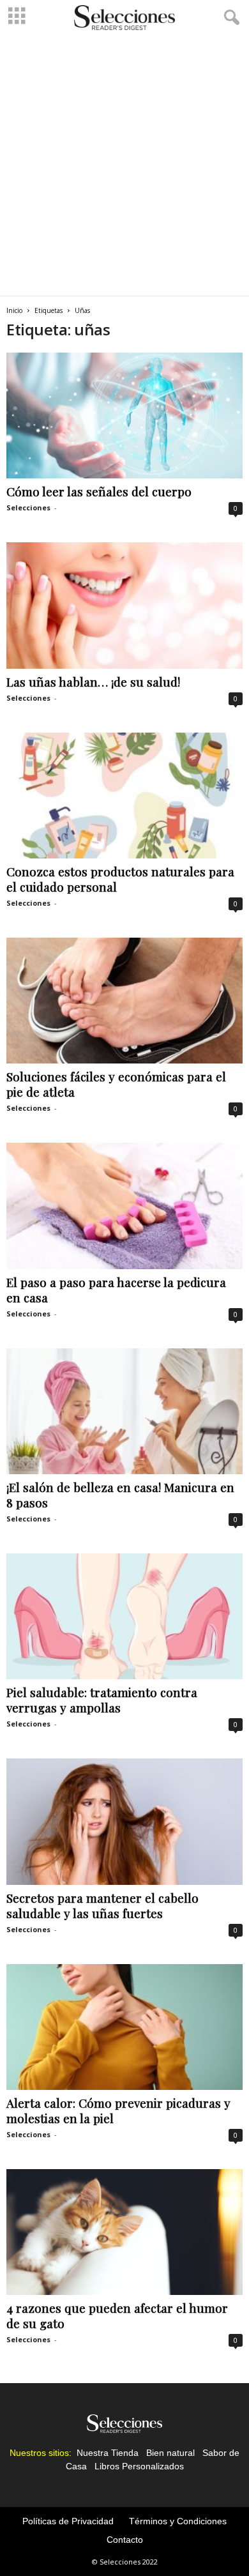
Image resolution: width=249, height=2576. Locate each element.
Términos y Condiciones (178, 2521)
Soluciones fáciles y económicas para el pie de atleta (116, 1084)
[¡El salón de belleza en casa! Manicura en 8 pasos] (124, 1411)
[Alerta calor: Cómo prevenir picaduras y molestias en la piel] (124, 2027)
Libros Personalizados (139, 2466)
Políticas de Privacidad (68, 2521)
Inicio (14, 310)
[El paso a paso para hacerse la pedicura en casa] (124, 1206)
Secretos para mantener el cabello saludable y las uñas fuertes (102, 1905)
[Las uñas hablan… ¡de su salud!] (124, 605)
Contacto (125, 2540)
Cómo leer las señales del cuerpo (99, 491)
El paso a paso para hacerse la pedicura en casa (116, 1290)
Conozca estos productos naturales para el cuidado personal (120, 879)
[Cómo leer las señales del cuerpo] (124, 415)
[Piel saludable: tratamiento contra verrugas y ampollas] (124, 1616)
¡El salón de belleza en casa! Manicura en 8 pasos (120, 1495)
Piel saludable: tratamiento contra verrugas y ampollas (102, 1700)
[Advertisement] (124, 165)
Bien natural (170, 2453)
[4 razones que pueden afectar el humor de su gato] (124, 2232)
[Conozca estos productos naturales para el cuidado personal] (124, 796)
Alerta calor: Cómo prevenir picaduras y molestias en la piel (118, 2110)
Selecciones (28, 507)
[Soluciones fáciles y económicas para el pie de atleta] (124, 1001)
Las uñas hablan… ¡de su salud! (93, 682)
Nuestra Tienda (108, 2453)
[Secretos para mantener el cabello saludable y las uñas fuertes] (124, 1821)
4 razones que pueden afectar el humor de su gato (117, 2315)
